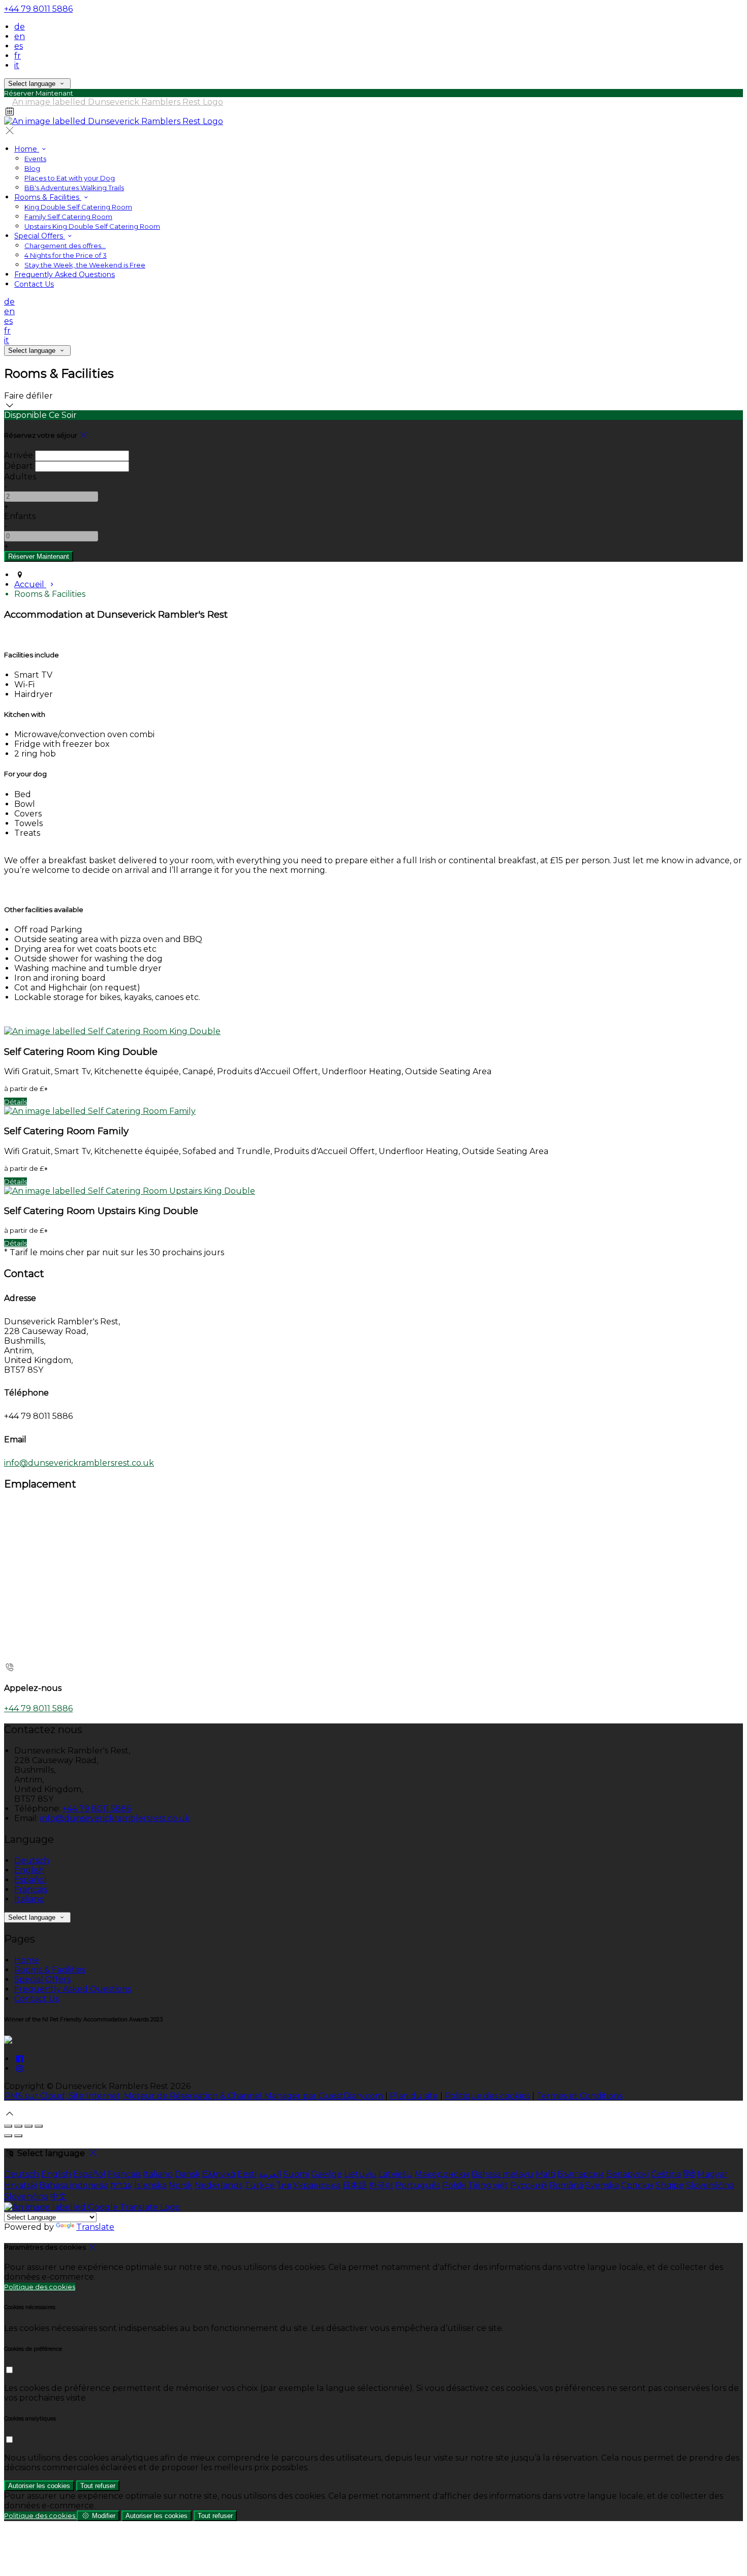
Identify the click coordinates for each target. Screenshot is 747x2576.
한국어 (381, 2185)
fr (18, 56)
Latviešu (396, 2174)
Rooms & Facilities (48, 197)
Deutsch (32, 1860)
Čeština (666, 2174)
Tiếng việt (488, 2185)
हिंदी (689, 2174)
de (20, 27)
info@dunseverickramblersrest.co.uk (79, 1463)
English (29, 1870)
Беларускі (628, 2174)
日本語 (355, 2185)
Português (418, 2185)
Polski (454, 2185)
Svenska (602, 2185)
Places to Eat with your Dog (70, 178)
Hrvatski (21, 2185)
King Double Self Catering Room (78, 207)
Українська (317, 2185)
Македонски (442, 2174)
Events (35, 159)
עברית (121, 2185)
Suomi (296, 2174)
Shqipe (670, 2185)
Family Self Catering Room (68, 217)
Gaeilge (326, 2174)
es (19, 46)
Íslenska (150, 2185)
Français (31, 1889)
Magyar (712, 2174)
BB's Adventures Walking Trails (74, 188)
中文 (58, 2196)
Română (566, 2185)
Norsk (181, 2185)
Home (27, 149)
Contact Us (34, 284)
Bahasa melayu (503, 2174)
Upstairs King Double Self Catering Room (92, 226)
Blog (32, 168)
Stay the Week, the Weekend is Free (85, 265)
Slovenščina (710, 2185)
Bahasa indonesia (74, 2185)
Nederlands (219, 2185)
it (17, 65)
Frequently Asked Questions (65, 275)
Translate (95, 2227)
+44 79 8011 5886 (38, 9)
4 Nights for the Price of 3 (66, 255)
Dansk (188, 2174)
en (20, 36)
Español (30, 1880)
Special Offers (40, 236)
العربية (270, 2174)
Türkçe (260, 2185)
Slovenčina (26, 2196)
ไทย (284, 2185)
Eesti (247, 2174)
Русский (529, 2185)
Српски (637, 2185)
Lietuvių (360, 2174)
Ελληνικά (219, 2174)
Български (581, 2174)
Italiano (29, 1899)
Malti (546, 2174)
